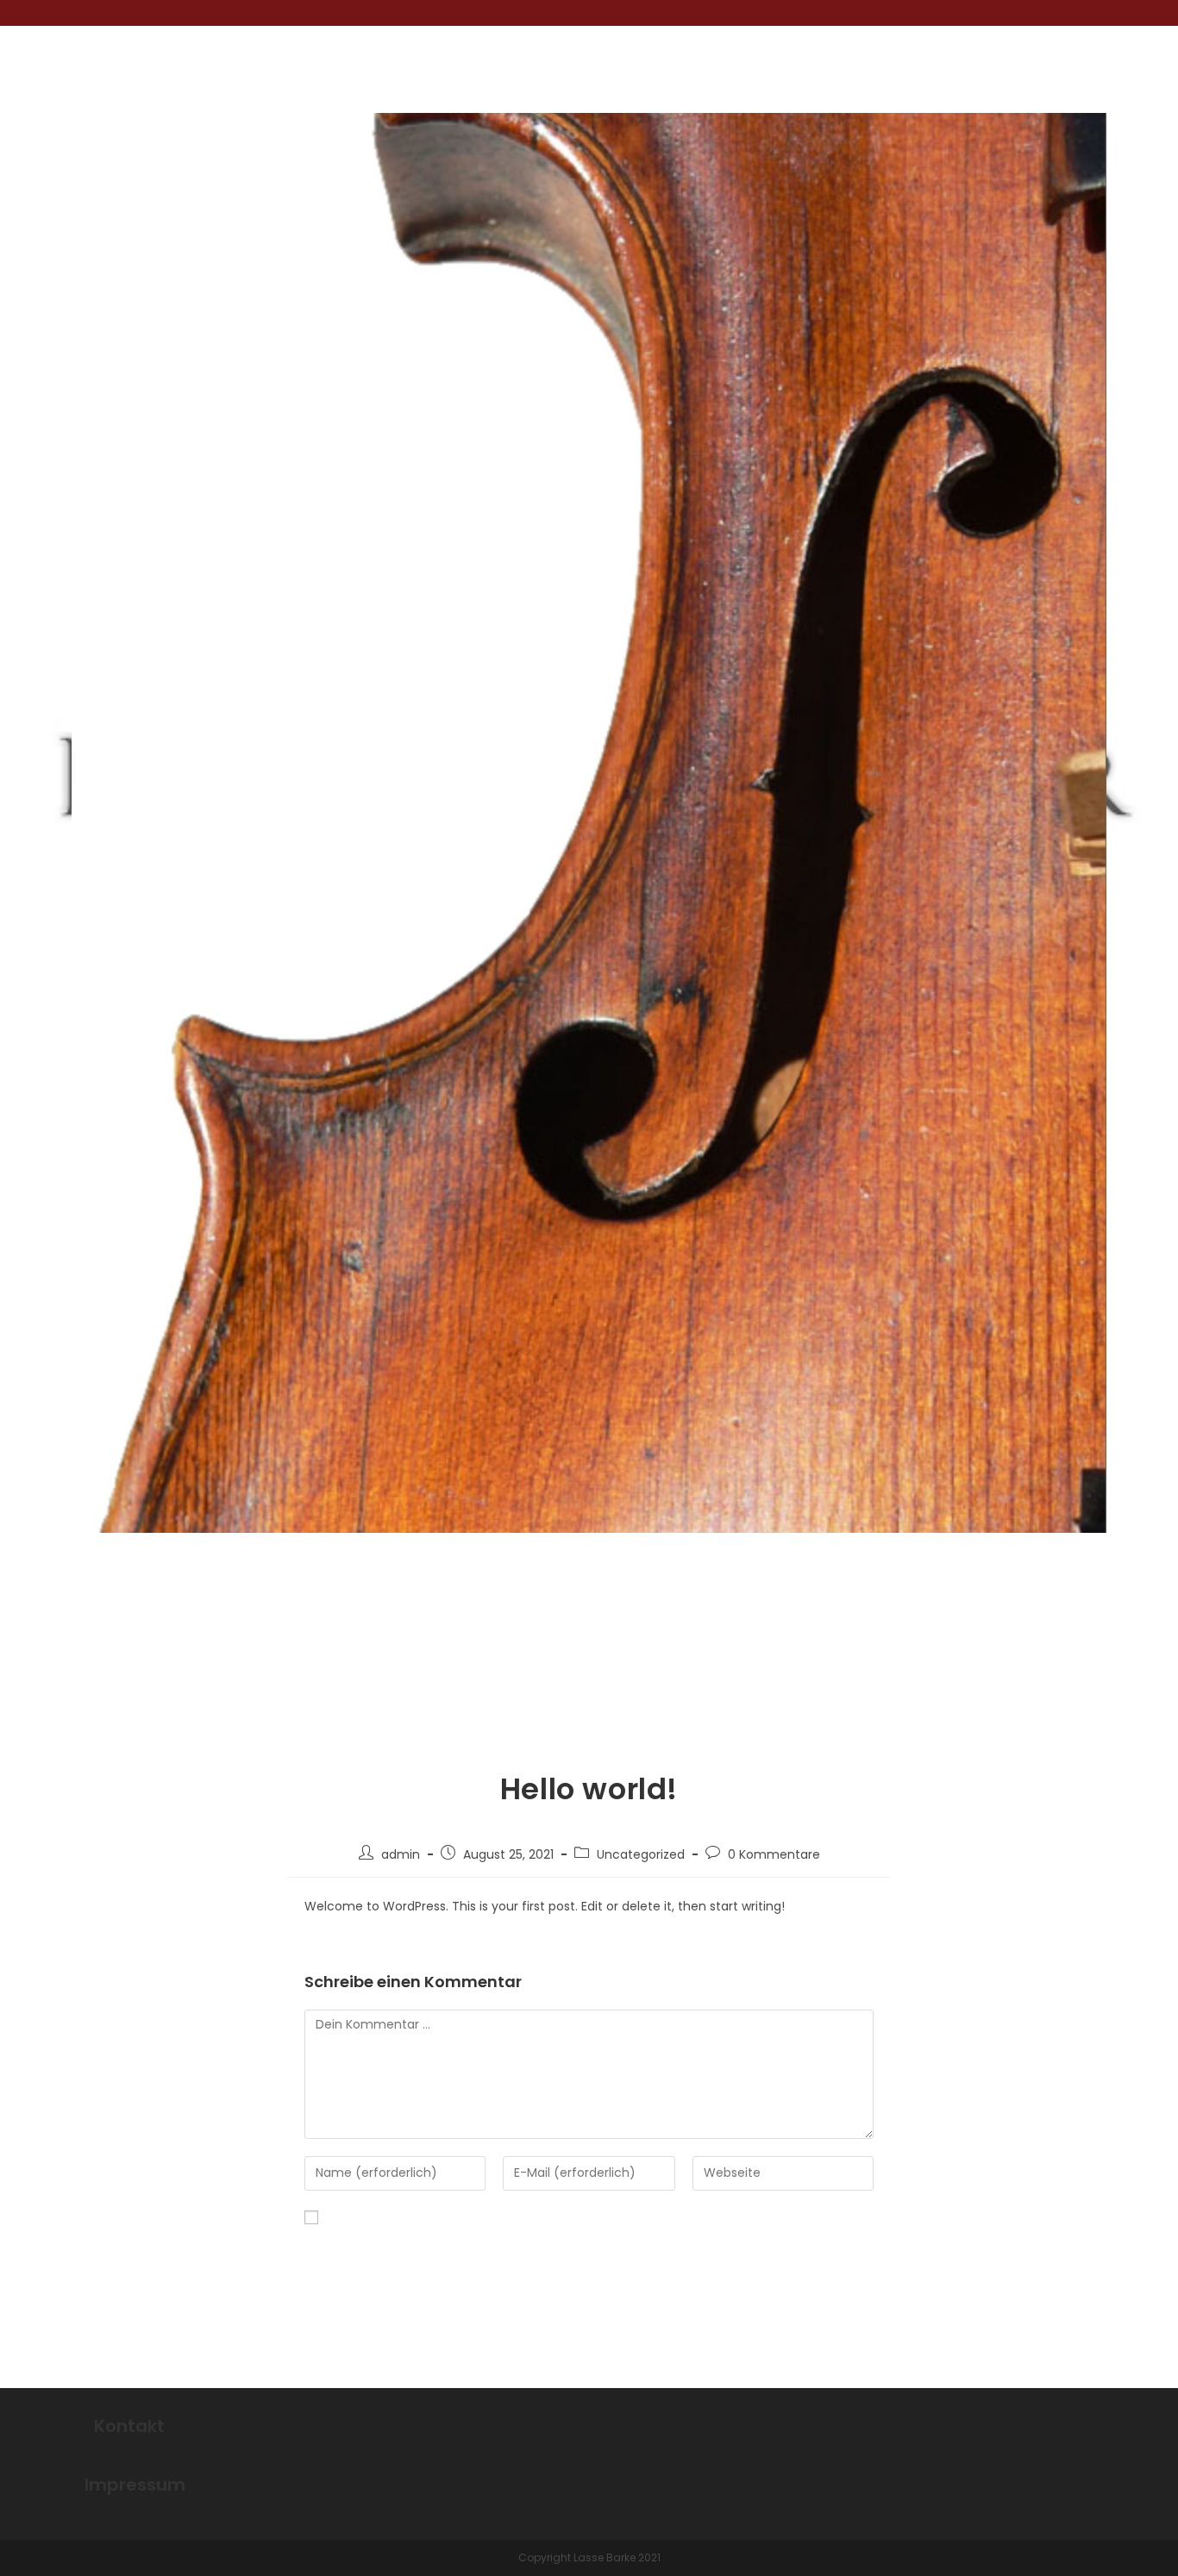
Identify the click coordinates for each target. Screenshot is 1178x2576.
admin (401, 1854)
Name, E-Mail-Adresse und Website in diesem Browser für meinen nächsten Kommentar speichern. (571, 2251)
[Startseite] (984, 1663)
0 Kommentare (774, 1854)
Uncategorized (641, 1854)
